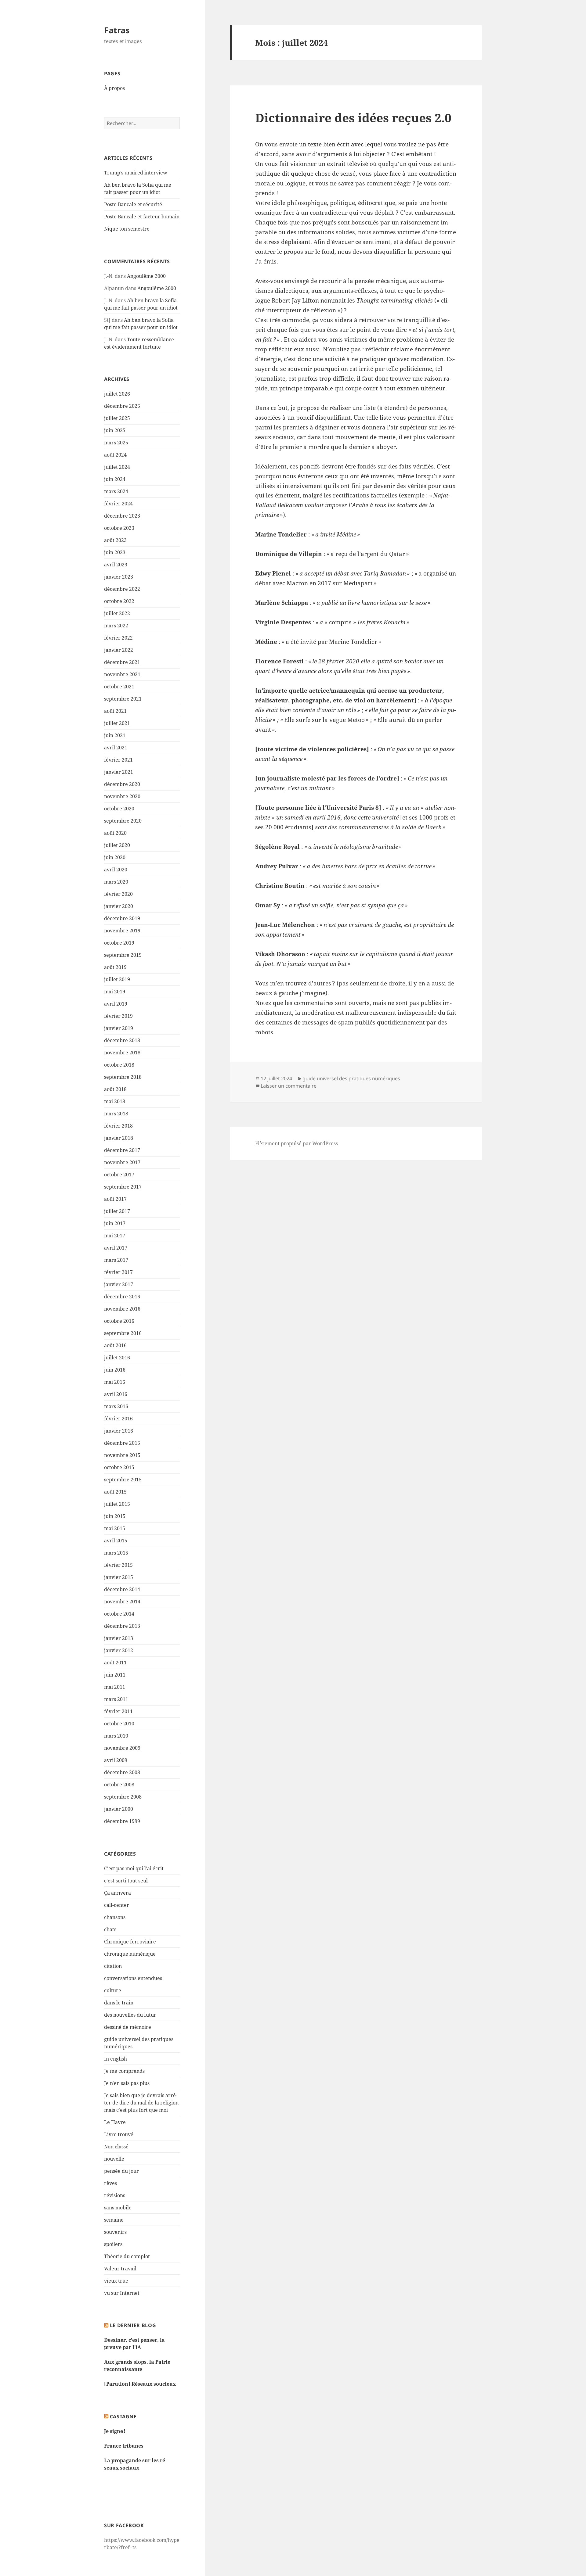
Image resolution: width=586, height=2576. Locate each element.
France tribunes (124, 2446)
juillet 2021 (117, 723)
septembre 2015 (123, 1480)
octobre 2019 (119, 943)
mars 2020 (116, 882)
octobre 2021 (119, 687)
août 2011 (115, 1663)
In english (116, 2059)
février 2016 (118, 1419)
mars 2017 (116, 1260)
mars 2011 (116, 1699)
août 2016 (115, 1345)
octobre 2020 (119, 809)
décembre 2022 (122, 589)
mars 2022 (116, 626)
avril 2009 (116, 1760)
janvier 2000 (119, 1809)
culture (113, 1990)
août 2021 (115, 711)
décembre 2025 (122, 406)
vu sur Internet (122, 2293)
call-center (117, 1905)
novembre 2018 (122, 1053)
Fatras (117, 30)
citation (113, 1966)
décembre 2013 (122, 1626)
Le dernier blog (133, 2325)
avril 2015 (116, 1541)
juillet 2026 (117, 394)
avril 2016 (116, 1394)
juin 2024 (115, 479)
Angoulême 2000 (146, 276)
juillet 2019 (117, 979)
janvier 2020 (119, 906)
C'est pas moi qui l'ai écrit (134, 1868)
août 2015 (115, 1492)
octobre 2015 (119, 1467)
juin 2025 (115, 430)
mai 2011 (115, 1687)
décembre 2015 (122, 1443)
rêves (110, 2183)
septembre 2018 (123, 1077)
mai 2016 (115, 1382)
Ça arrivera (118, 1893)
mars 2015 (116, 1553)
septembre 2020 (123, 821)
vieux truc (116, 2281)
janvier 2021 (119, 772)
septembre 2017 (123, 1187)
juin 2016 (115, 1370)
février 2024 (118, 504)
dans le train (119, 2003)
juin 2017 (115, 1223)
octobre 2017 (119, 1175)
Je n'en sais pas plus (127, 2083)
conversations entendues (133, 1978)
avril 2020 (116, 870)
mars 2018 (116, 1114)
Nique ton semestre (127, 229)
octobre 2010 (119, 1724)
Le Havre (115, 2122)
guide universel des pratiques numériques (351, 1078)
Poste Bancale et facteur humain (142, 217)
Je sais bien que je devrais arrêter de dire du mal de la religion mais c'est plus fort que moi (141, 2103)
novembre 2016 (122, 1309)
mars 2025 (116, 443)
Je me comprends (124, 2071)
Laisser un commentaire (289, 1086)
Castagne (123, 2416)
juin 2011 (115, 1675)
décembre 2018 (122, 1040)
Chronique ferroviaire (130, 1942)
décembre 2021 (122, 662)
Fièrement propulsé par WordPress (297, 1143)
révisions (115, 2195)
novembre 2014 (122, 1602)
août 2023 (115, 540)
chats (110, 1929)
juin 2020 (115, 857)
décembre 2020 (122, 784)
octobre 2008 (119, 1785)
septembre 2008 (123, 1797)
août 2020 (115, 833)
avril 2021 (116, 748)
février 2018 (118, 1126)
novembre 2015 (122, 1455)
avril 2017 (116, 1248)
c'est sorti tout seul (126, 1881)
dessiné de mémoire (128, 2027)
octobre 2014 (119, 1614)
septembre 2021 (123, 699)
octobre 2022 (119, 601)
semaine (114, 2220)
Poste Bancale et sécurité (133, 204)
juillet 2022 (117, 613)
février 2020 (118, 894)
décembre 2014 (122, 1589)
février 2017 (118, 1272)
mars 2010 (116, 1736)
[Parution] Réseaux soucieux (140, 2384)
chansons (115, 1917)
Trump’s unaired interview (136, 173)
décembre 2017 (122, 1150)
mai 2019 (115, 992)
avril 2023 (116, 565)
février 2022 (118, 638)
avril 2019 (116, 1004)
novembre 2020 (122, 796)
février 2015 (118, 1565)
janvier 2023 (119, 577)
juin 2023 (115, 552)
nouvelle (114, 2159)
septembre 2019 (123, 955)
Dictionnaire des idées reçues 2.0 (353, 118)
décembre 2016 (122, 1297)
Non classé (116, 2147)
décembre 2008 (122, 1772)
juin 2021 (115, 735)
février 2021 (118, 760)
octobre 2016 (119, 1321)
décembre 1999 (122, 1821)
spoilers (113, 2244)
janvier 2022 (119, 650)
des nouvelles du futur (130, 2015)
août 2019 (115, 967)
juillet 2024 (117, 467)
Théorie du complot (127, 2256)
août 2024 (115, 455)
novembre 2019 (122, 931)
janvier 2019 (119, 1028)
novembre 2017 (122, 1162)
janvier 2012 (119, 1650)
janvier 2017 (119, 1284)
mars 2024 (116, 491)
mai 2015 (115, 1528)
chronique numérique (130, 1954)
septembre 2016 (123, 1333)
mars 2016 (116, 1406)
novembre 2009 (122, 1748)
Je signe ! (115, 2431)
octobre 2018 (119, 1065)
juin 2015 (115, 1516)
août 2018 (115, 1089)
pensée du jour (121, 2171)
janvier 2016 (119, 1431)
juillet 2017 (117, 1211)
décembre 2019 (122, 918)
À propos (114, 88)
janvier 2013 (119, 1638)
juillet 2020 (117, 845)
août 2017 (115, 1199)
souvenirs (115, 2232)
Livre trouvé (119, 2134)
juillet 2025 (117, 418)
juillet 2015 (117, 1504)
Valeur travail (120, 2269)
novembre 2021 (122, 674)
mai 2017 (115, 1236)
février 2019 (118, 1016)
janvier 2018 (119, 1138)
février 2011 (118, 1711)
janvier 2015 (119, 1577)
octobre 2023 (119, 528)
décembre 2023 (122, 516)
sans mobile (118, 2208)
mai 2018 (115, 1101)
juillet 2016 (117, 1358)
